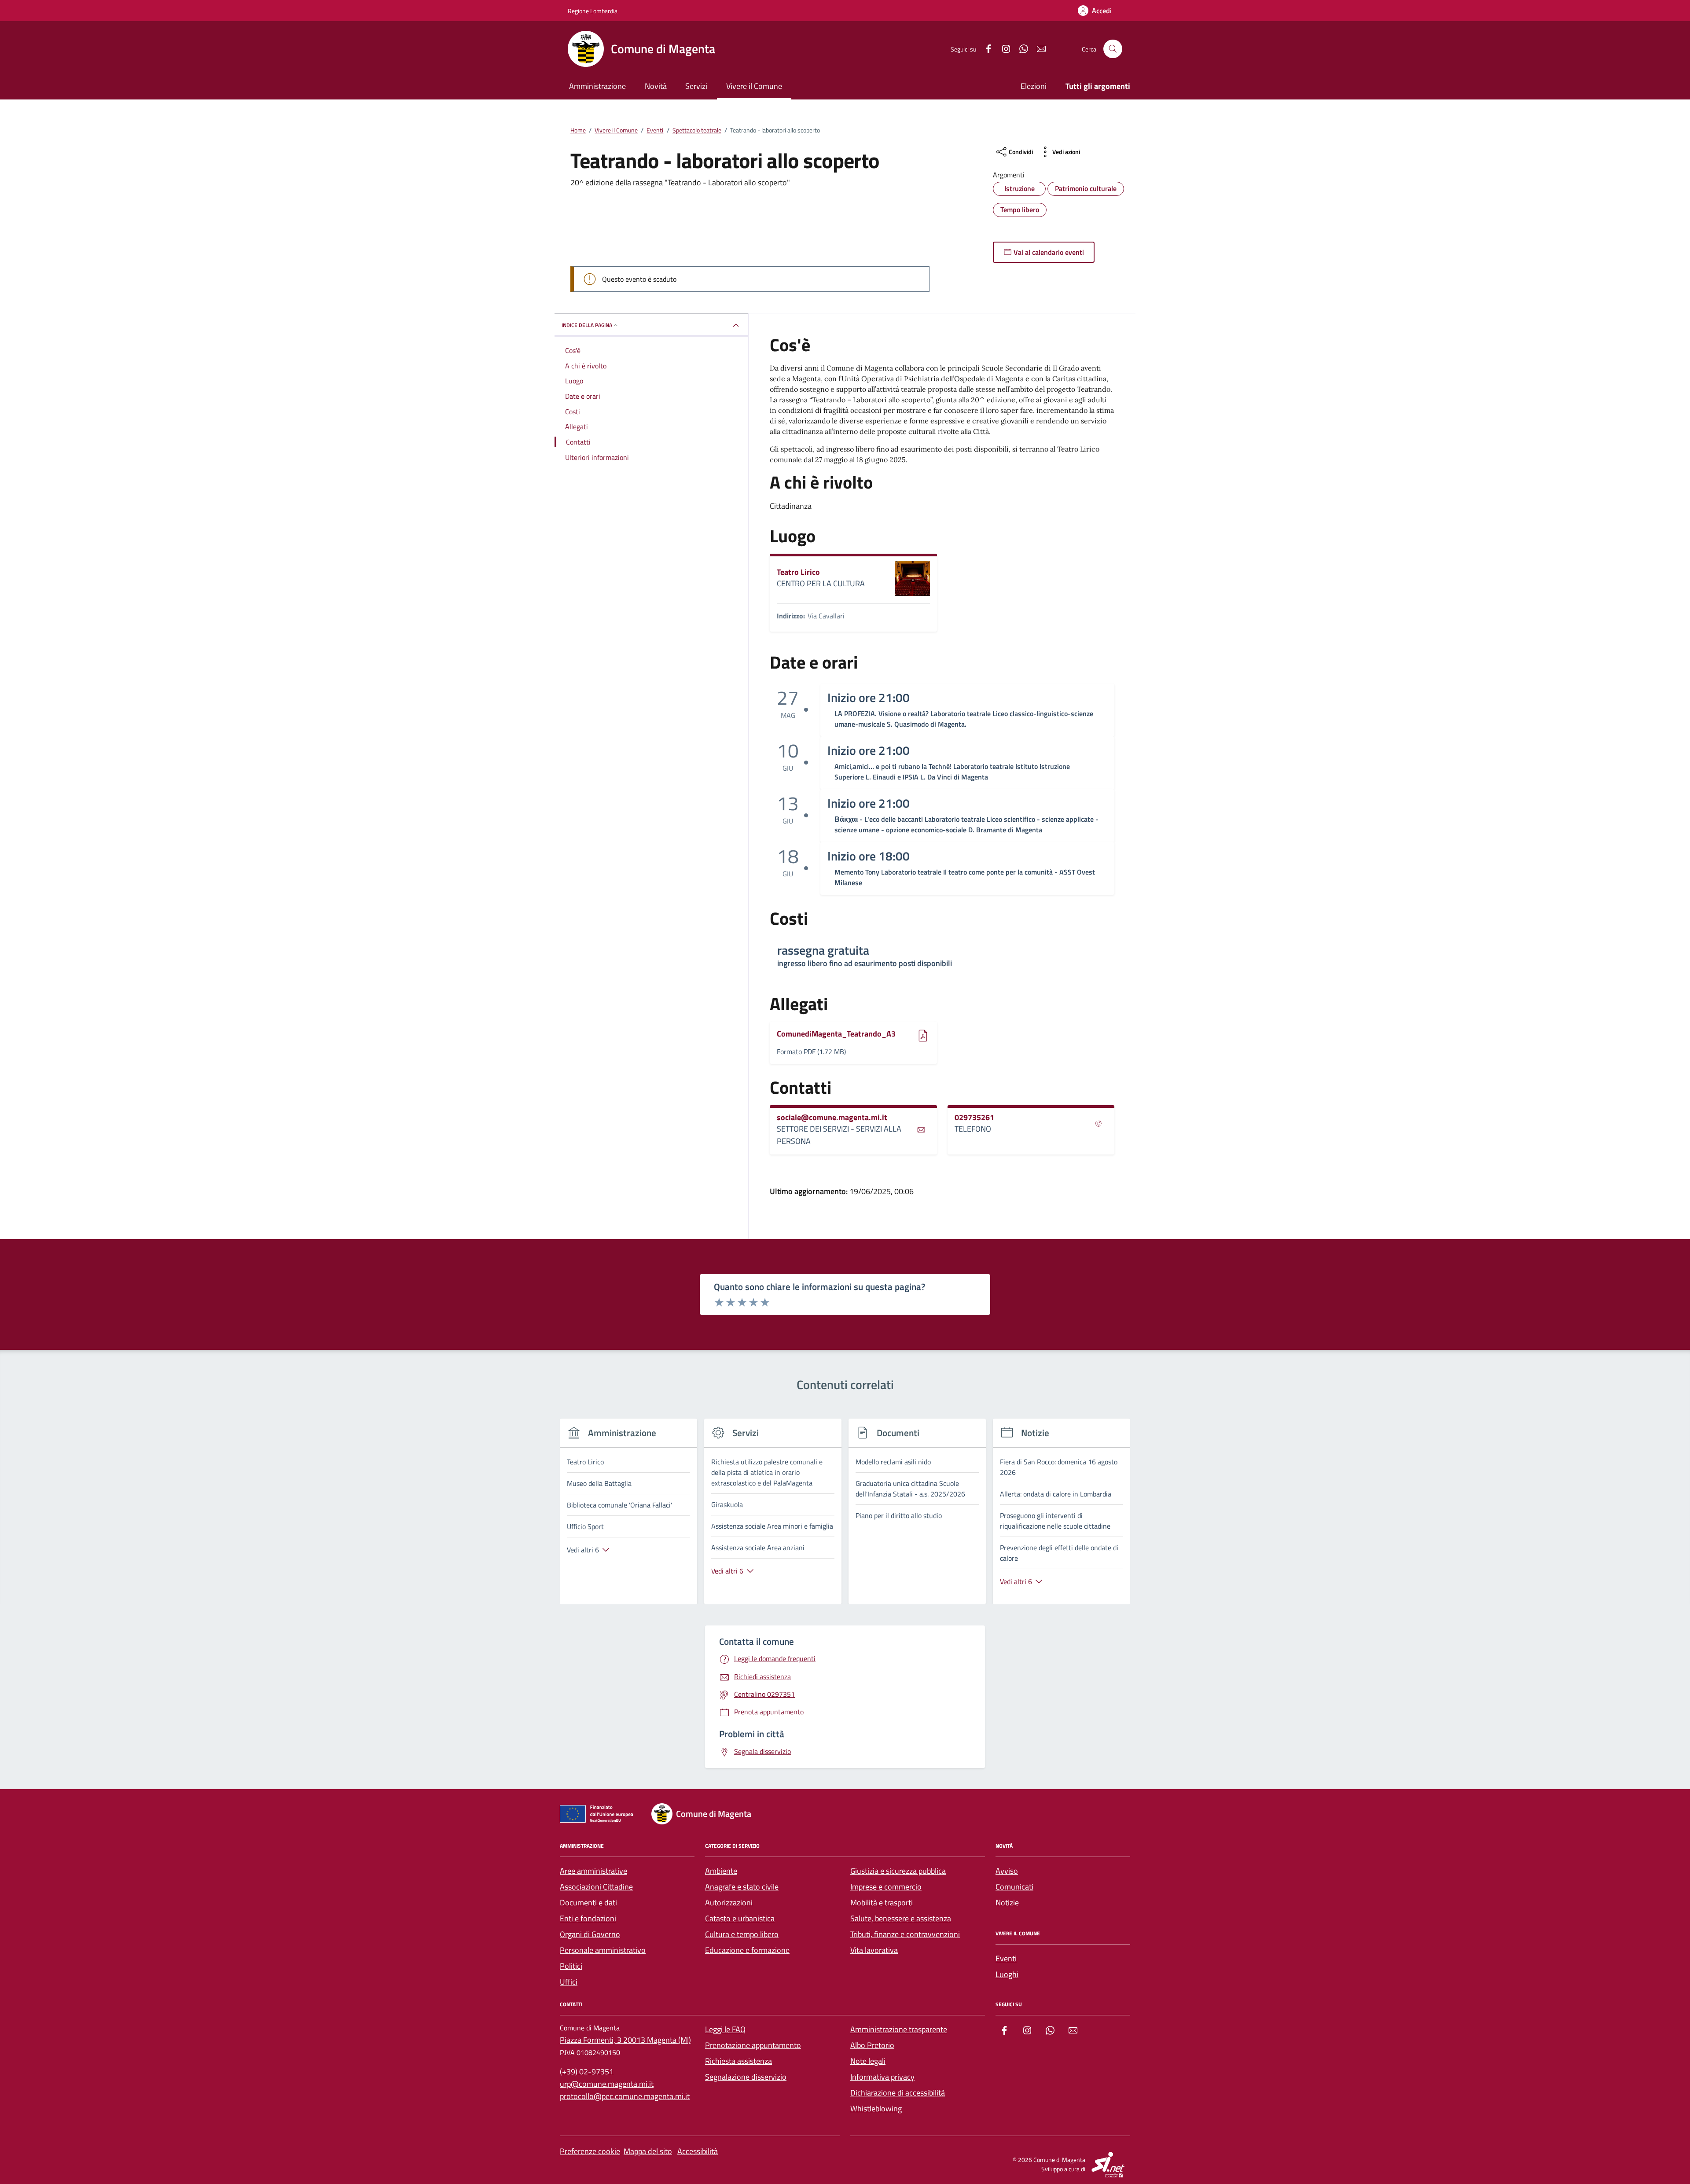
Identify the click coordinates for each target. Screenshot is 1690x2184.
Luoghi (1007, 1974)
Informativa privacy (882, 2077)
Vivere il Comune (754, 86)
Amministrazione (597, 86)
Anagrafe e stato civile (742, 1887)
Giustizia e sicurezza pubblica (898, 1871)
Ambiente (721, 1871)
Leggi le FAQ (725, 2029)
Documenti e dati (588, 1903)
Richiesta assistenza (738, 2061)
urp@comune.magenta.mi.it (607, 2084)
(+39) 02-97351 (587, 2072)
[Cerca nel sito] (1113, 49)
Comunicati (1014, 1887)
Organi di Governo (590, 1934)
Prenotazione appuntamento (753, 2045)
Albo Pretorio (872, 2045)
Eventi (1006, 1958)
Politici (571, 1966)
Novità (656, 86)
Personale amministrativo (603, 1950)
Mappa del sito (648, 2151)
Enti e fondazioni (588, 1918)
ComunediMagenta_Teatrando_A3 (836, 1034)
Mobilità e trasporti (882, 1903)
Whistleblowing (876, 2109)
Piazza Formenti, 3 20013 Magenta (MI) (625, 2040)
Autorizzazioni (729, 1903)
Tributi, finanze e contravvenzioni (905, 1934)
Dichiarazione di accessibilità (898, 2093)
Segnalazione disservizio (746, 2077)
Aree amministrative (593, 1871)
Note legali (868, 2061)
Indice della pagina (587, 325)
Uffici (569, 1982)
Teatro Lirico (798, 572)
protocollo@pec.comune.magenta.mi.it (625, 2096)
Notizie (1007, 1903)
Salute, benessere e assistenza (901, 1918)
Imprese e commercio (886, 1887)
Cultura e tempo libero (742, 1934)
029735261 (974, 1118)
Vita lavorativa (874, 1950)
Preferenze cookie (590, 2151)
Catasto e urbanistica (740, 1918)
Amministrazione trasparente (899, 2029)
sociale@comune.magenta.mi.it (832, 1118)
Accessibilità (698, 2151)
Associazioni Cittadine (596, 1887)
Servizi (696, 86)
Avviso (1007, 1871)
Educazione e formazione (747, 1950)
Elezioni (1034, 86)
